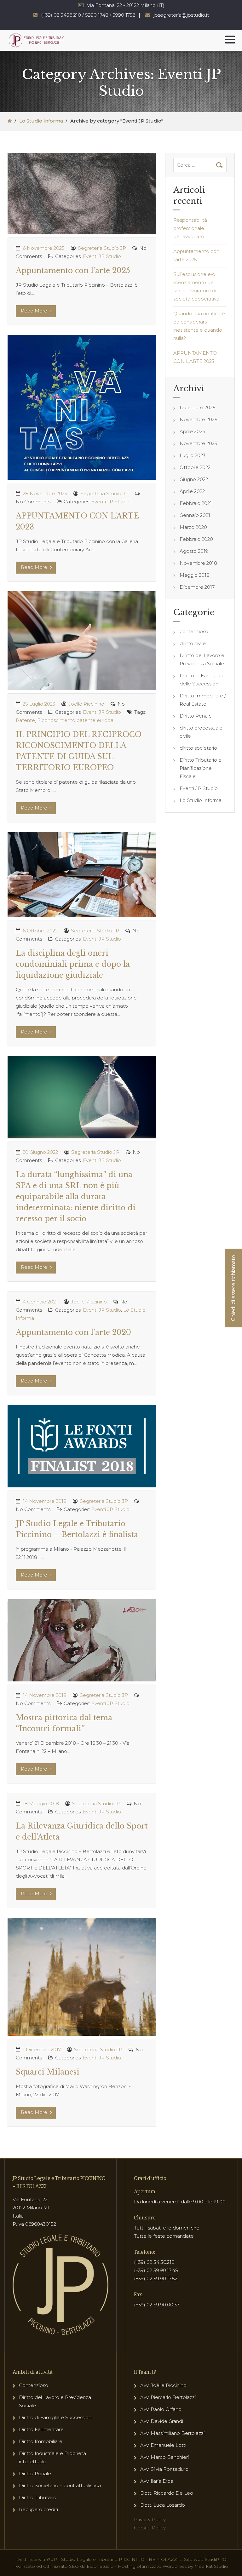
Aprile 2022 (192, 491)
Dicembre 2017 (197, 587)
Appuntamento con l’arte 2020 (73, 1332)
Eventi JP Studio (102, 256)
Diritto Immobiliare (41, 2441)
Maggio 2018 (195, 575)
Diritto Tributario (38, 2497)
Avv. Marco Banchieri (164, 2457)
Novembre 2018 (198, 563)
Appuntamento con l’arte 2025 (73, 271)
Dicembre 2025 (198, 407)
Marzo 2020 (193, 527)
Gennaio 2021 (195, 515)
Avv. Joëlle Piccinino (163, 2385)
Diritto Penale (196, 716)
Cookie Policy (150, 2528)
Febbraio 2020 (196, 539)
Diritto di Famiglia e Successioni (56, 2417)
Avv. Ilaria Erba (157, 2481)
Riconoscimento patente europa (75, 720)
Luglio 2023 (193, 455)
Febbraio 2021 (196, 503)
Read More (35, 311)
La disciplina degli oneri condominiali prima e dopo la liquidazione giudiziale (73, 964)
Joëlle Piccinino (86, 704)
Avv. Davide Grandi (162, 2421)
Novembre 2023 (198, 443)
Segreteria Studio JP (102, 248)
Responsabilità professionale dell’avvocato (190, 228)
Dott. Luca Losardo (163, 2505)
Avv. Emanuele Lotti (163, 2445)
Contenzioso (34, 2385)
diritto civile (193, 643)
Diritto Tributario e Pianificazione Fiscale (201, 768)
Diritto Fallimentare (41, 2429)
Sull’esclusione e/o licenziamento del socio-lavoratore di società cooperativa (196, 286)
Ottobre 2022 (195, 467)
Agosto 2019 (194, 551)
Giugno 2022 (194, 479)
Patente (25, 720)
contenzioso (194, 631)
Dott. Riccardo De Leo (167, 2493)
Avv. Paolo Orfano (161, 2409)
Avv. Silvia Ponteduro (164, 2469)
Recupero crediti (38, 2509)
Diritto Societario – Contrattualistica (60, 2485)
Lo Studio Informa (41, 121)
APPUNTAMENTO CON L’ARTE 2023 (195, 357)
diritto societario (198, 748)
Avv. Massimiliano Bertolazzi (172, 2433)
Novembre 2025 (199, 419)
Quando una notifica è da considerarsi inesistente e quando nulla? (199, 326)
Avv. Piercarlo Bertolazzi (168, 2397)
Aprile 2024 (193, 431)
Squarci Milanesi (48, 2072)
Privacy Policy (150, 2519)
